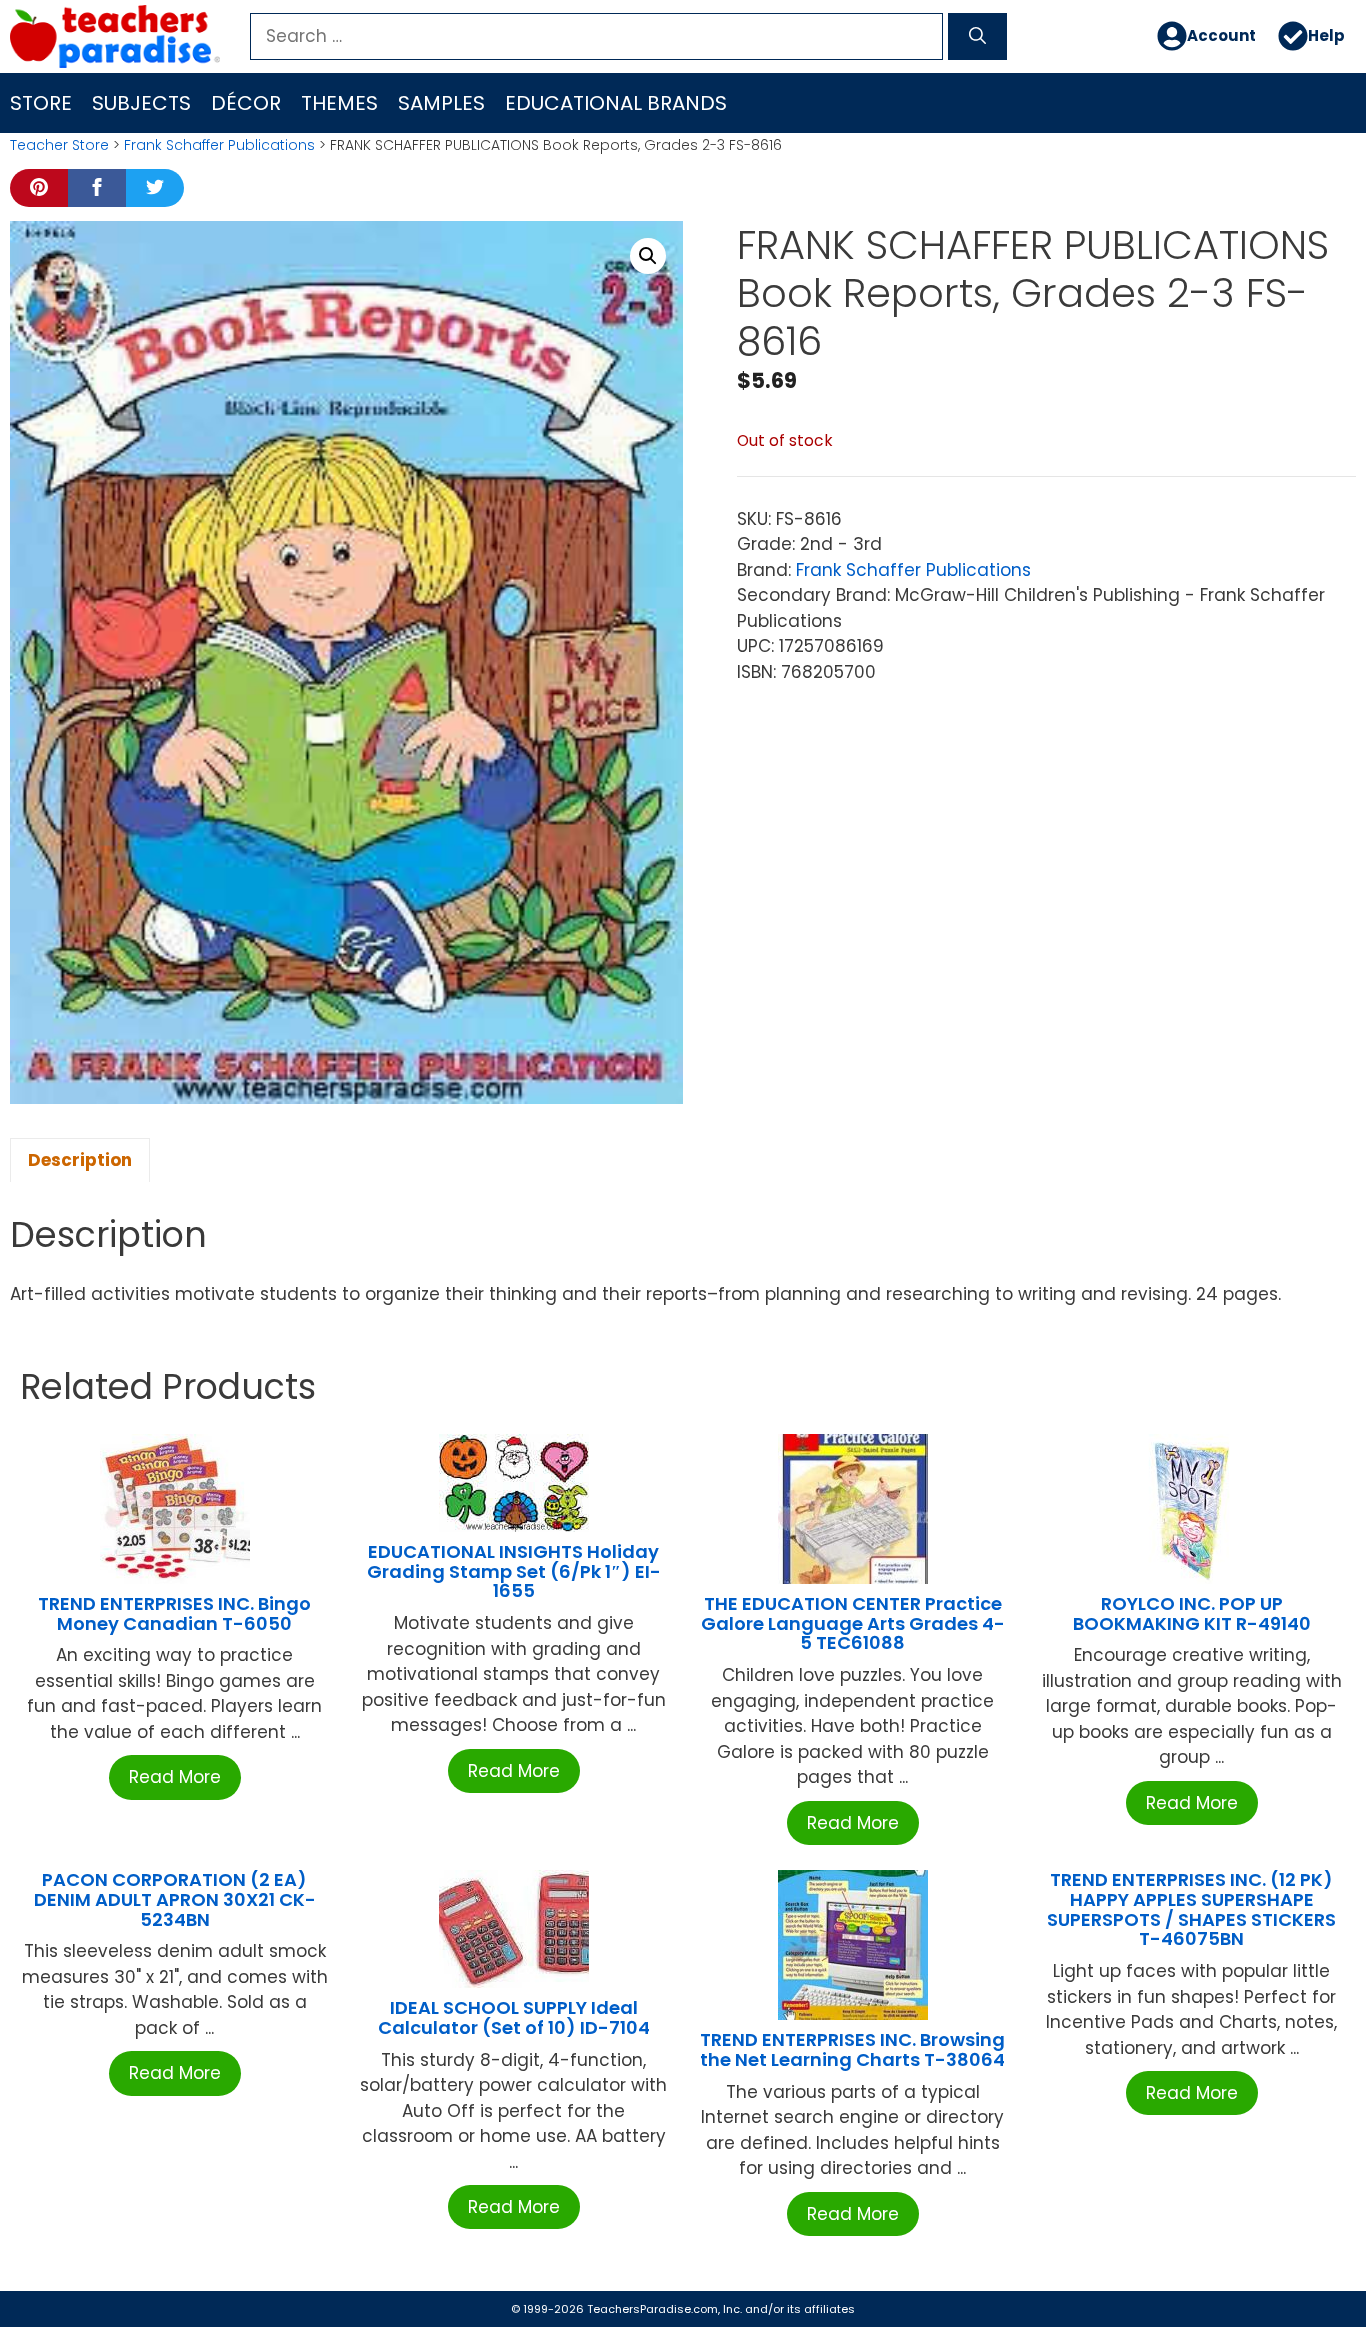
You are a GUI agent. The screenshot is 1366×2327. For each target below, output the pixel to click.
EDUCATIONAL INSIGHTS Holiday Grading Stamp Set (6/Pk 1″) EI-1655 (514, 1571)
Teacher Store (59, 145)
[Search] (977, 37)
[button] (648, 256)
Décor (246, 103)
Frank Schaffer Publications (219, 145)
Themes (339, 103)
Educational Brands (616, 103)
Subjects (141, 103)
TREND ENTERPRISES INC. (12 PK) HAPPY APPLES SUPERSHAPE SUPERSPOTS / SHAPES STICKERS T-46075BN (1191, 1909)
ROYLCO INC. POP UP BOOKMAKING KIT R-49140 (1192, 1613)
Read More (175, 1777)
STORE (41, 103)
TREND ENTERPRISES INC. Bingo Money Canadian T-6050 (174, 1613)
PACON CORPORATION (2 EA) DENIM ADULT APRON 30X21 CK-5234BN (175, 1899)
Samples (441, 103)
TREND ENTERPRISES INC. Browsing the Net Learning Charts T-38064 (852, 2049)
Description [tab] (80, 1160)
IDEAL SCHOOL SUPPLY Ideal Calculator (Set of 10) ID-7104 (514, 2017)
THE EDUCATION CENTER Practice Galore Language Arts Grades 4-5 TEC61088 (853, 1623)
